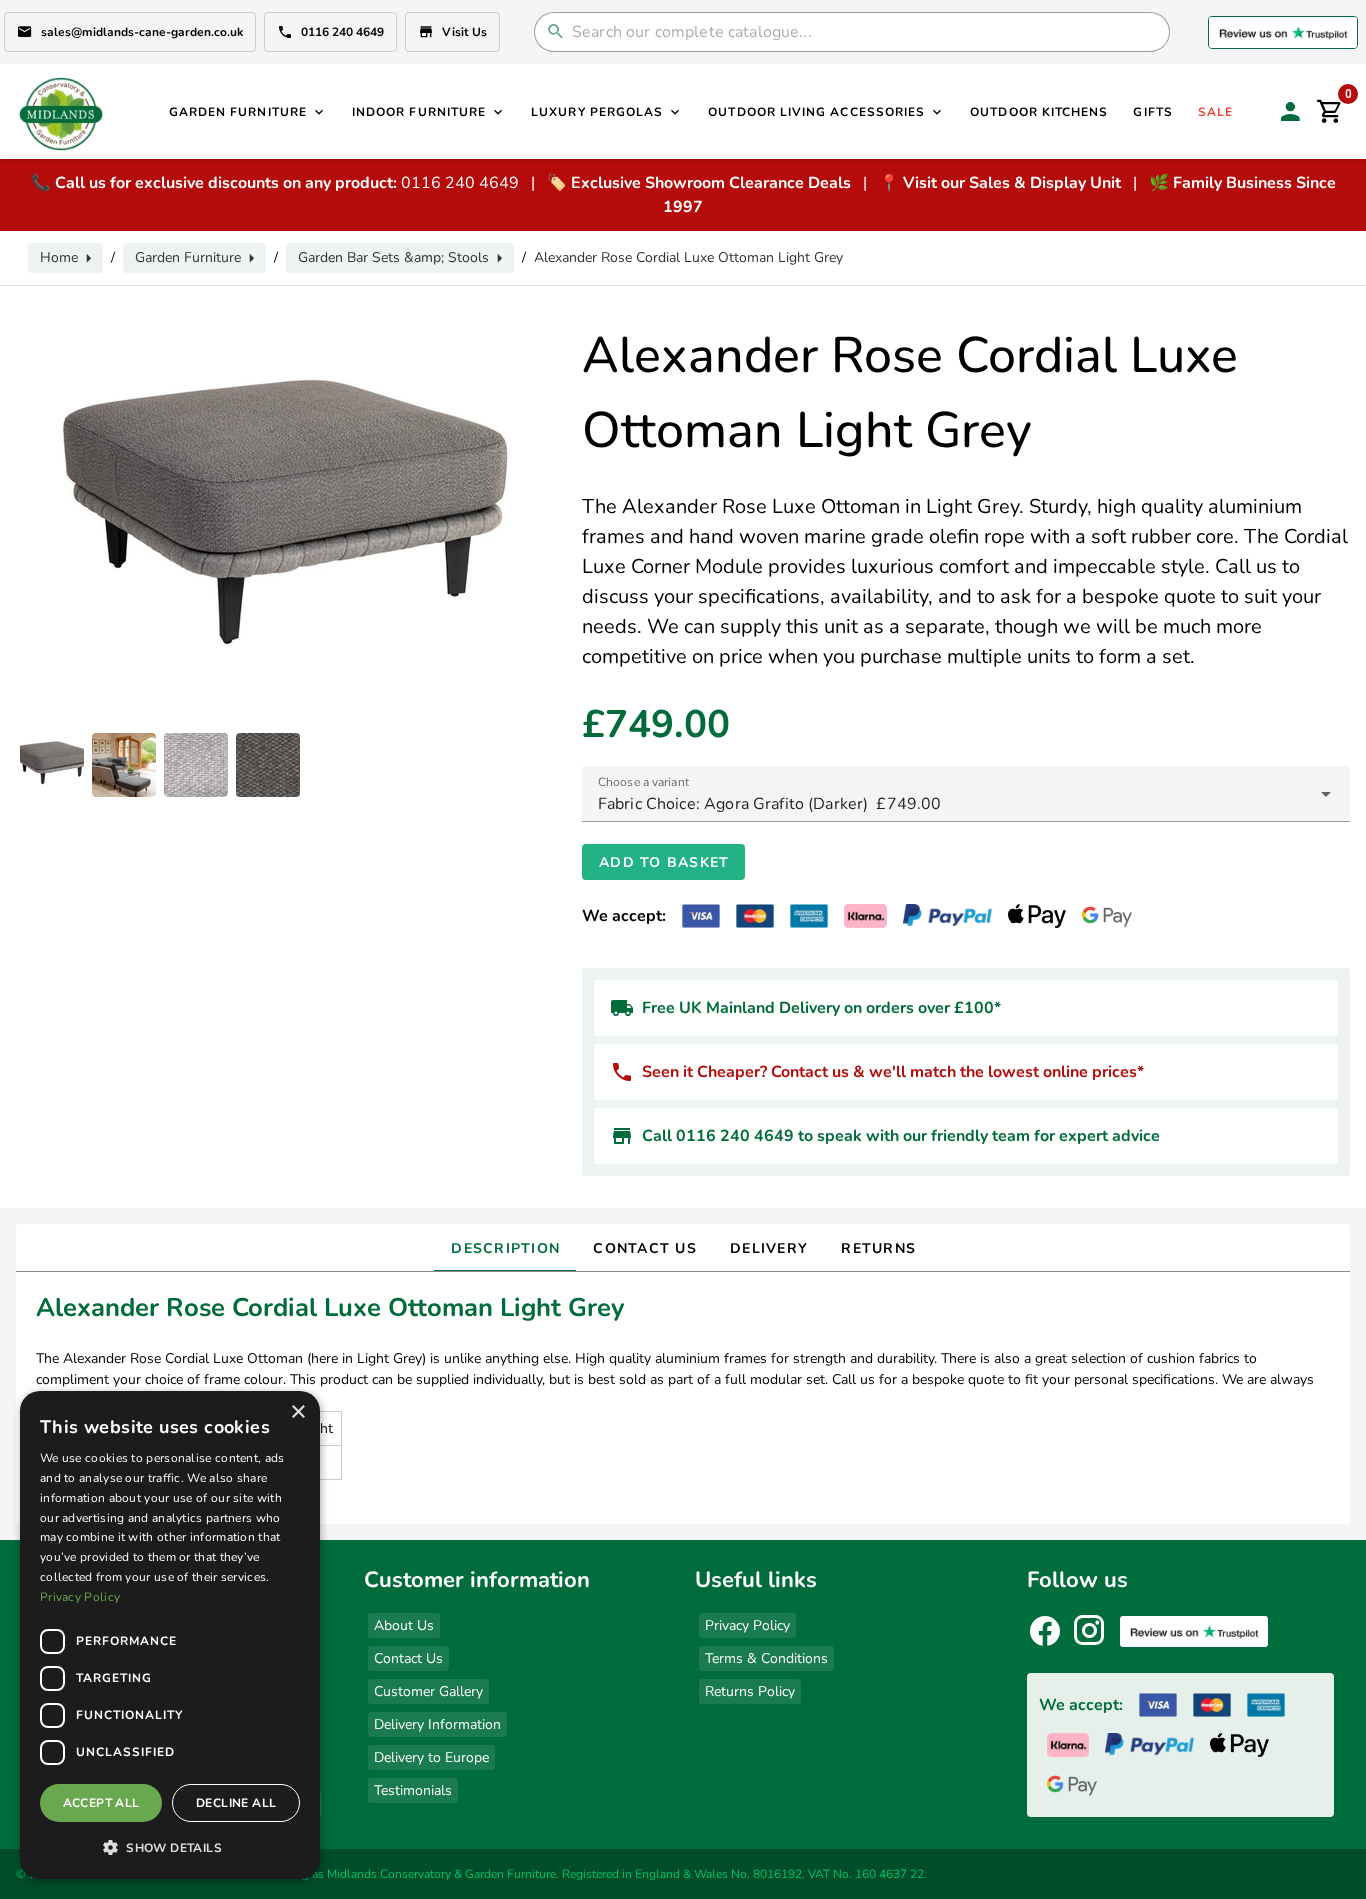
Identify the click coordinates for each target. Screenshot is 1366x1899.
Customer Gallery (428, 1691)
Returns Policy (750, 1691)
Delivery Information (437, 1724)
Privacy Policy (747, 1625)
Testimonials (413, 1790)
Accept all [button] (101, 1803)
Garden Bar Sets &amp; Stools (393, 257)
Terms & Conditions (766, 1658)
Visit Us (464, 32)
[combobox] (966, 794)
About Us (404, 1625)
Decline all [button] (236, 1803)
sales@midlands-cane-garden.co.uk (142, 32)
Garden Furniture (188, 257)
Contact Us (408, 1658)
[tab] (505, 1248)
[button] (170, 1847)
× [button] (297, 1412)
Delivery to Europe (431, 1757)
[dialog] (170, 1635)
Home (59, 257)
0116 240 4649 (342, 32)
